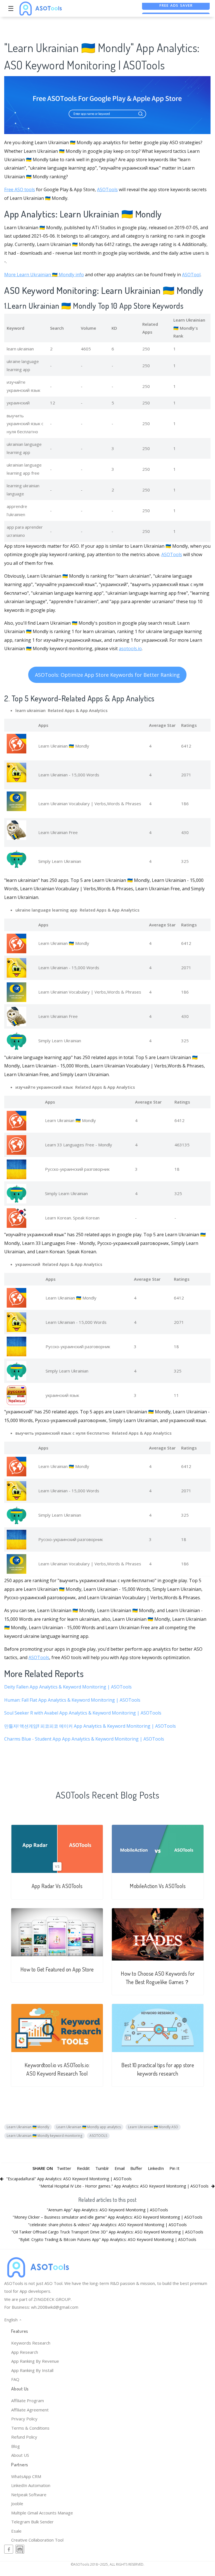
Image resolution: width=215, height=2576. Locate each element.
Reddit (83, 2168)
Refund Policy (24, 2437)
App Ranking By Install (32, 2370)
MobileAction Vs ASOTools (158, 1886)
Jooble (17, 2504)
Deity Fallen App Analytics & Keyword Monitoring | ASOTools (68, 1687)
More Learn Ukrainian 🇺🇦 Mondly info (44, 275)
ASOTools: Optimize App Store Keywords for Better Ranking (107, 675)
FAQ (15, 2379)
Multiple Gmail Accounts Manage (42, 2513)
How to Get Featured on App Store (57, 1969)
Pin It (174, 2168)
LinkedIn (156, 2168)
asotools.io (130, 648)
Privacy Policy (24, 2419)
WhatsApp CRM (26, 2476)
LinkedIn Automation (31, 2485)
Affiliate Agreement (30, 2410)
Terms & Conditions (30, 2428)
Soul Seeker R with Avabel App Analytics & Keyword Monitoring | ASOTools (83, 1713)
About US (20, 2455)
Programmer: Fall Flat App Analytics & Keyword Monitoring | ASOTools (72, 1700)
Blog (16, 2446)
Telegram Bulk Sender (32, 2522)
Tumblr (102, 2168)
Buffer (136, 2168)
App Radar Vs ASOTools (57, 1886)
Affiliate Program (28, 2401)
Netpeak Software (29, 2495)
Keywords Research (31, 2343)
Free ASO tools (20, 189)
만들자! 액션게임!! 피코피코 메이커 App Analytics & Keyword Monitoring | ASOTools (90, 1726)
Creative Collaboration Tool (37, 2540)
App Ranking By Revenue (35, 2361)
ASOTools (107, 189)
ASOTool (191, 275)
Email (120, 2168)
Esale (16, 2531)
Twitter (64, 2168)
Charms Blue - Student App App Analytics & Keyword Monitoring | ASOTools (84, 1739)
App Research (25, 2352)
